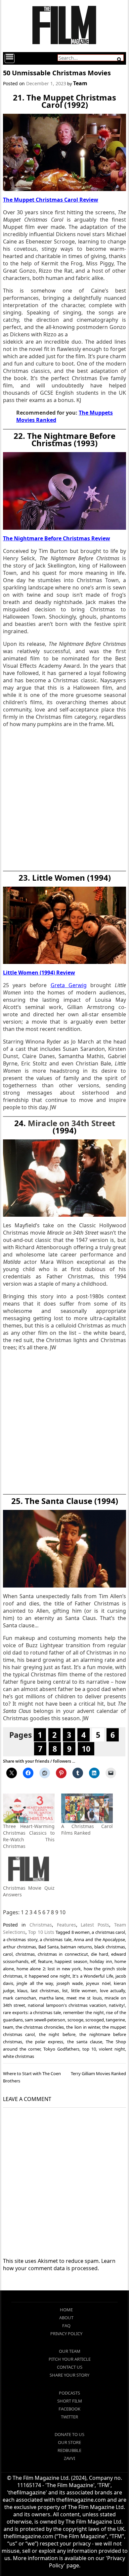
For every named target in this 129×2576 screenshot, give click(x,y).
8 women (81, 1932)
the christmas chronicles (40, 2027)
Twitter (69, 2417)
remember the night (84, 2012)
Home (66, 2310)
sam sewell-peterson (45, 2020)
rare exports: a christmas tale (32, 2012)
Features (66, 1925)
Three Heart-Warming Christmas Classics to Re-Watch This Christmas (29, 1836)
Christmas (41, 1925)
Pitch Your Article (70, 2359)
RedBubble (69, 2450)
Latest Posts (95, 1925)
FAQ (66, 2326)
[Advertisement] (64, 801)
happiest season (71, 1961)
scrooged (95, 2020)
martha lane (51, 1998)
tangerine (115, 2020)
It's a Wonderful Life (93, 1976)
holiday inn (101, 1961)
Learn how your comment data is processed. (59, 2265)
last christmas (45, 1991)
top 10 (89, 2049)
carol (8, 1954)
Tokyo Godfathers (61, 2049)
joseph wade (70, 1983)
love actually (113, 1991)
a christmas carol (108, 1932)
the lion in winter (83, 2027)
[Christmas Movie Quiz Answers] (29, 1870)
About (66, 2318)
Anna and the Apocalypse (99, 1939)
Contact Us (70, 2367)
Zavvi (69, 2458)
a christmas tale (56, 1939)
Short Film (70, 2401)
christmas (25, 1954)
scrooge (75, 2020)
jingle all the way (35, 1983)
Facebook (69, 2409)
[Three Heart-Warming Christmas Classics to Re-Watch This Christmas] (29, 1808)
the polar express (44, 2042)
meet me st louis (84, 1998)
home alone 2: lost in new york (49, 1969)
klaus (22, 1991)
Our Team (70, 2351)
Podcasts (69, 2393)
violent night (112, 2049)
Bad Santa (48, 1947)
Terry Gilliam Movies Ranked (98, 2073)
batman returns (76, 1947)
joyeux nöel (98, 1983)
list (65, 1991)
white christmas (19, 2056)
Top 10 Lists (41, 1932)
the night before (57, 2034)
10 (86, 1749)
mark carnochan (20, 1998)
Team (80, 83)
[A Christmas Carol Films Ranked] (87, 1808)
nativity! (117, 2005)
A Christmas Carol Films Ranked (87, 1830)
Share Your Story (69, 2375)
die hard (100, 1954)
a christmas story (20, 1939)
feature (45, 1961)
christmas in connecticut (63, 1954)
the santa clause (85, 2042)
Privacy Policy (66, 2334)
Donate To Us (69, 2434)
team (8, 2027)
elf (33, 1961)
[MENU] (10, 58)
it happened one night (47, 1976)
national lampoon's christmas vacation (67, 2005)
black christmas (110, 1947)
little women (84, 1991)
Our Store (69, 2442)
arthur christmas (20, 1947)
